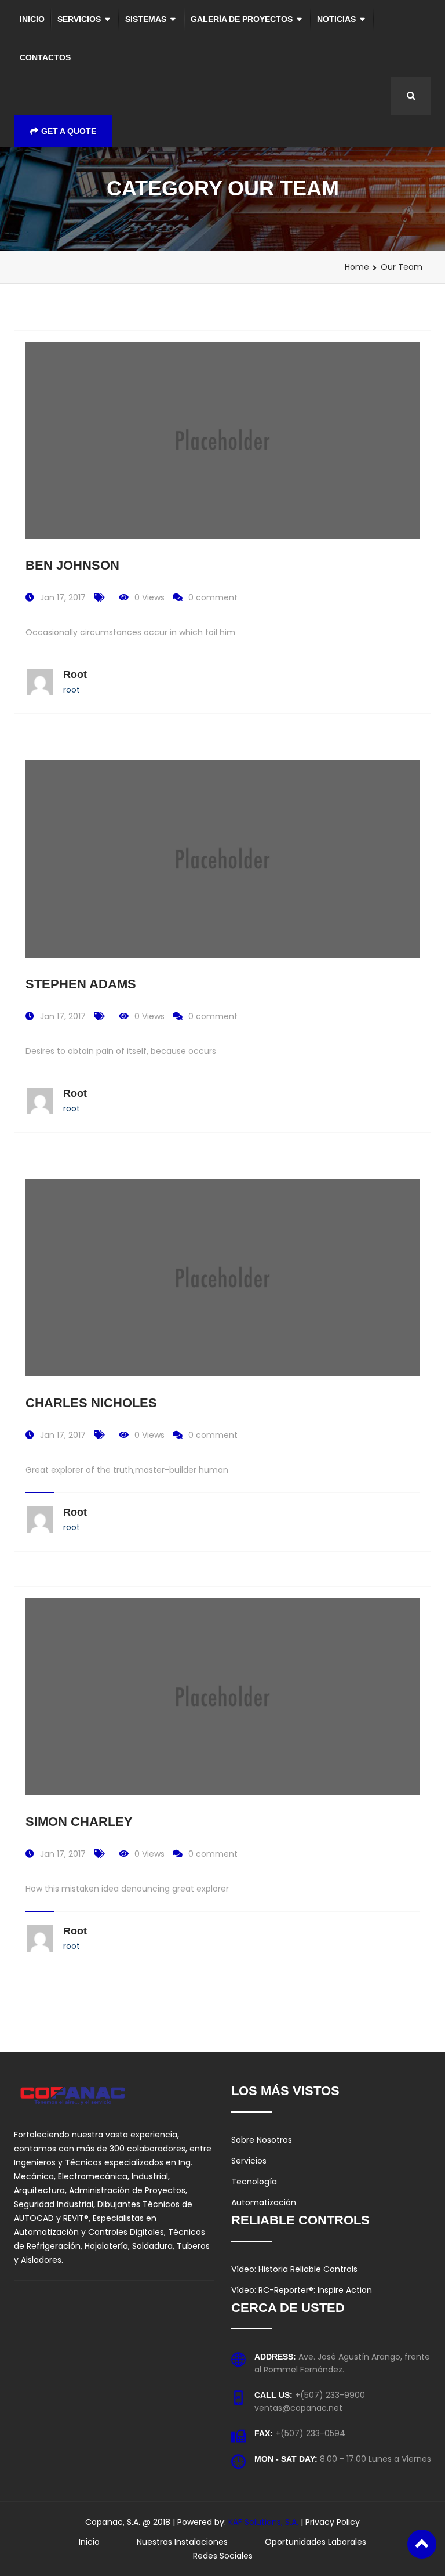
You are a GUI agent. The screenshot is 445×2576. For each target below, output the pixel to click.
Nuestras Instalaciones (182, 2542)
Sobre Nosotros (262, 2140)
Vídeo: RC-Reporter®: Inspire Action (302, 2290)
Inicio (32, 19)
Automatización (264, 2202)
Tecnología (254, 2182)
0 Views (149, 597)
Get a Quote (69, 131)
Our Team (402, 267)
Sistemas (146, 19)
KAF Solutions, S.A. (265, 2522)
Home (357, 267)
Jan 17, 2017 (63, 597)
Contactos (45, 57)
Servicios (79, 19)
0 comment (213, 597)
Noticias (336, 19)
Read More (223, 397)
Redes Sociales (223, 2556)
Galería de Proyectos (242, 19)
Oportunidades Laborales (315, 2542)
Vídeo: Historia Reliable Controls (294, 2269)
